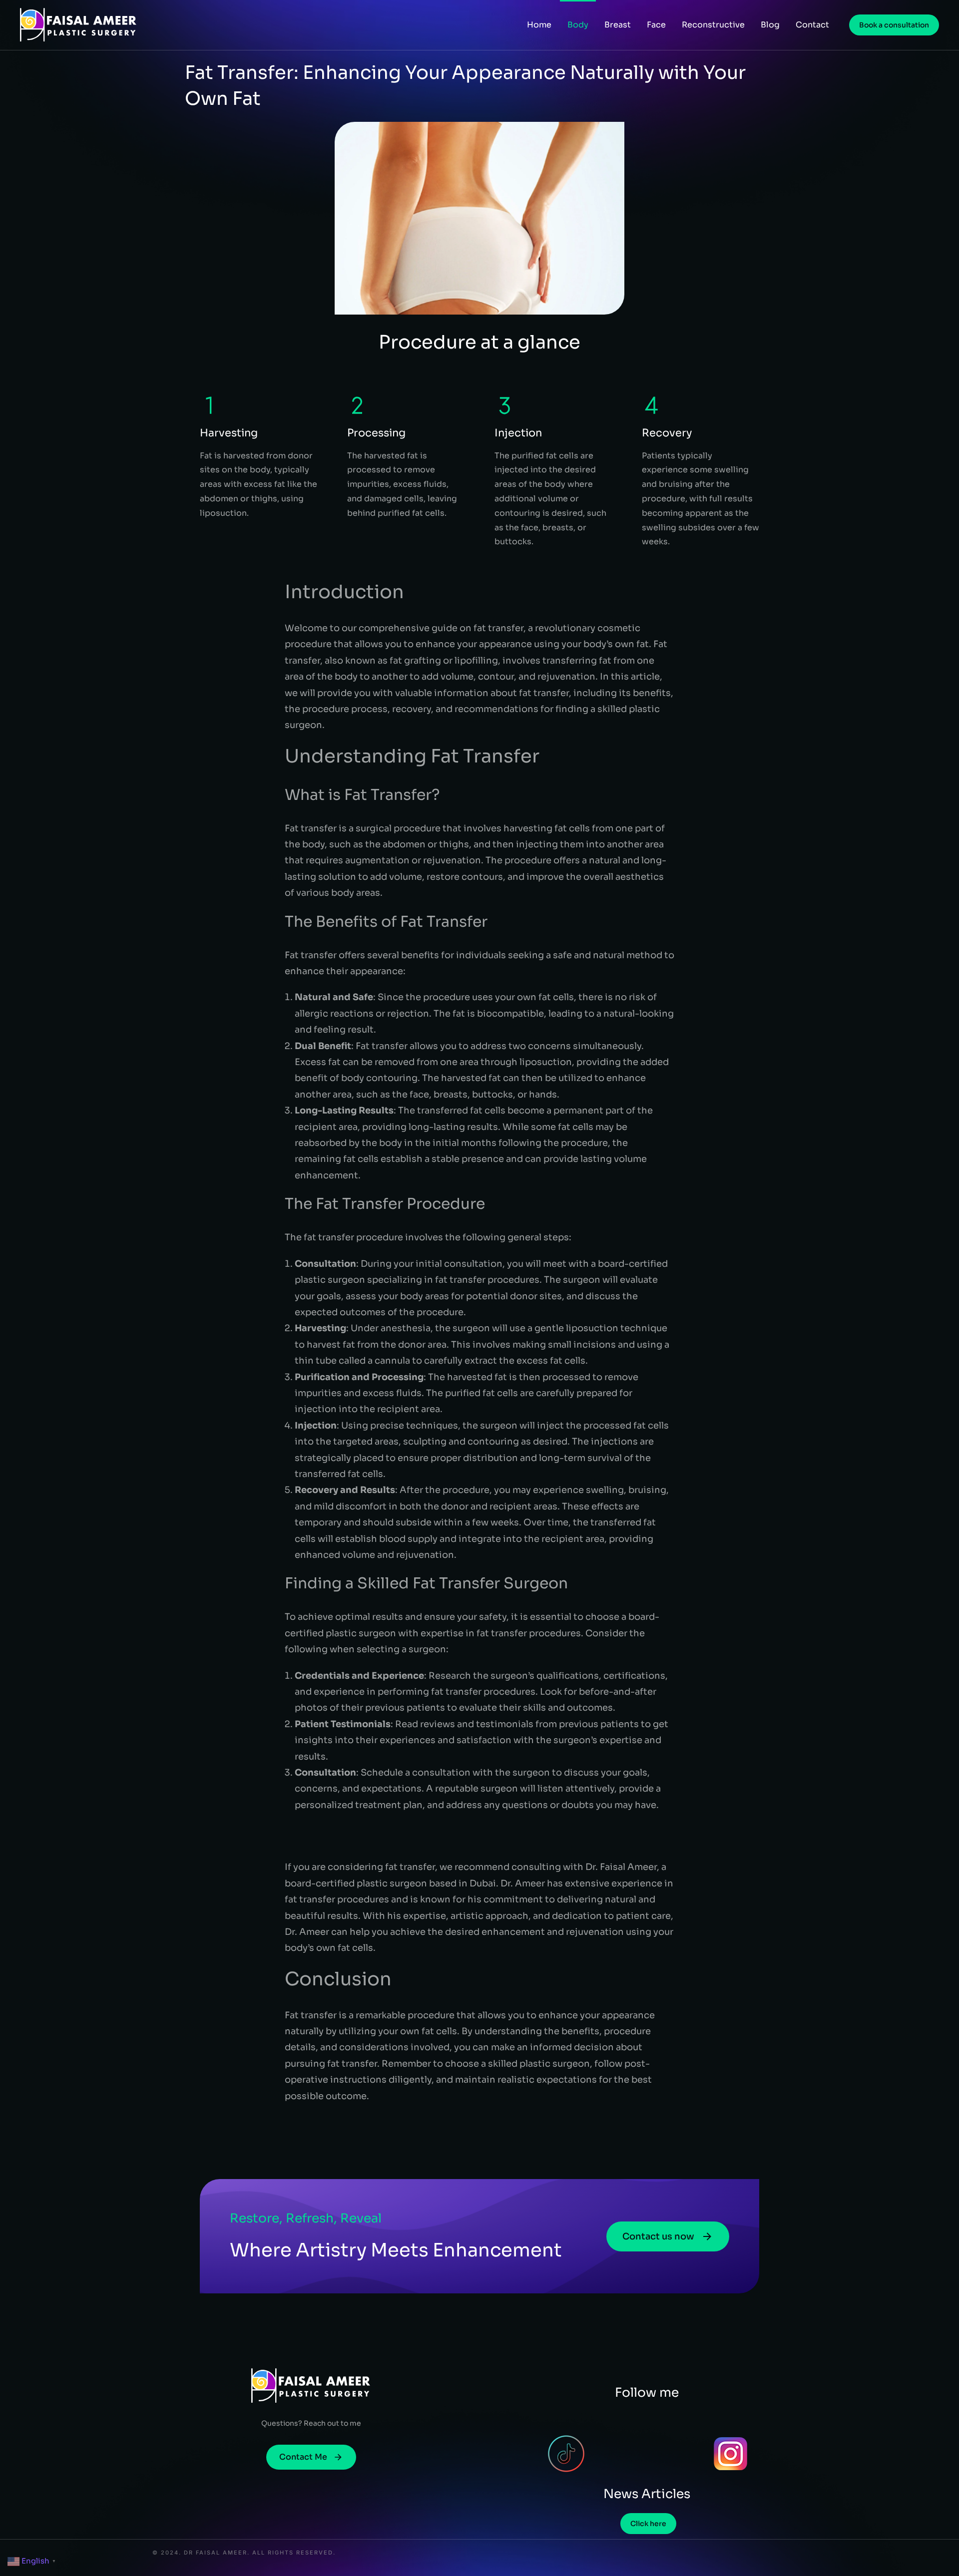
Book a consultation (894, 25)
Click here (648, 2524)
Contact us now (658, 2236)
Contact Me (303, 2457)
